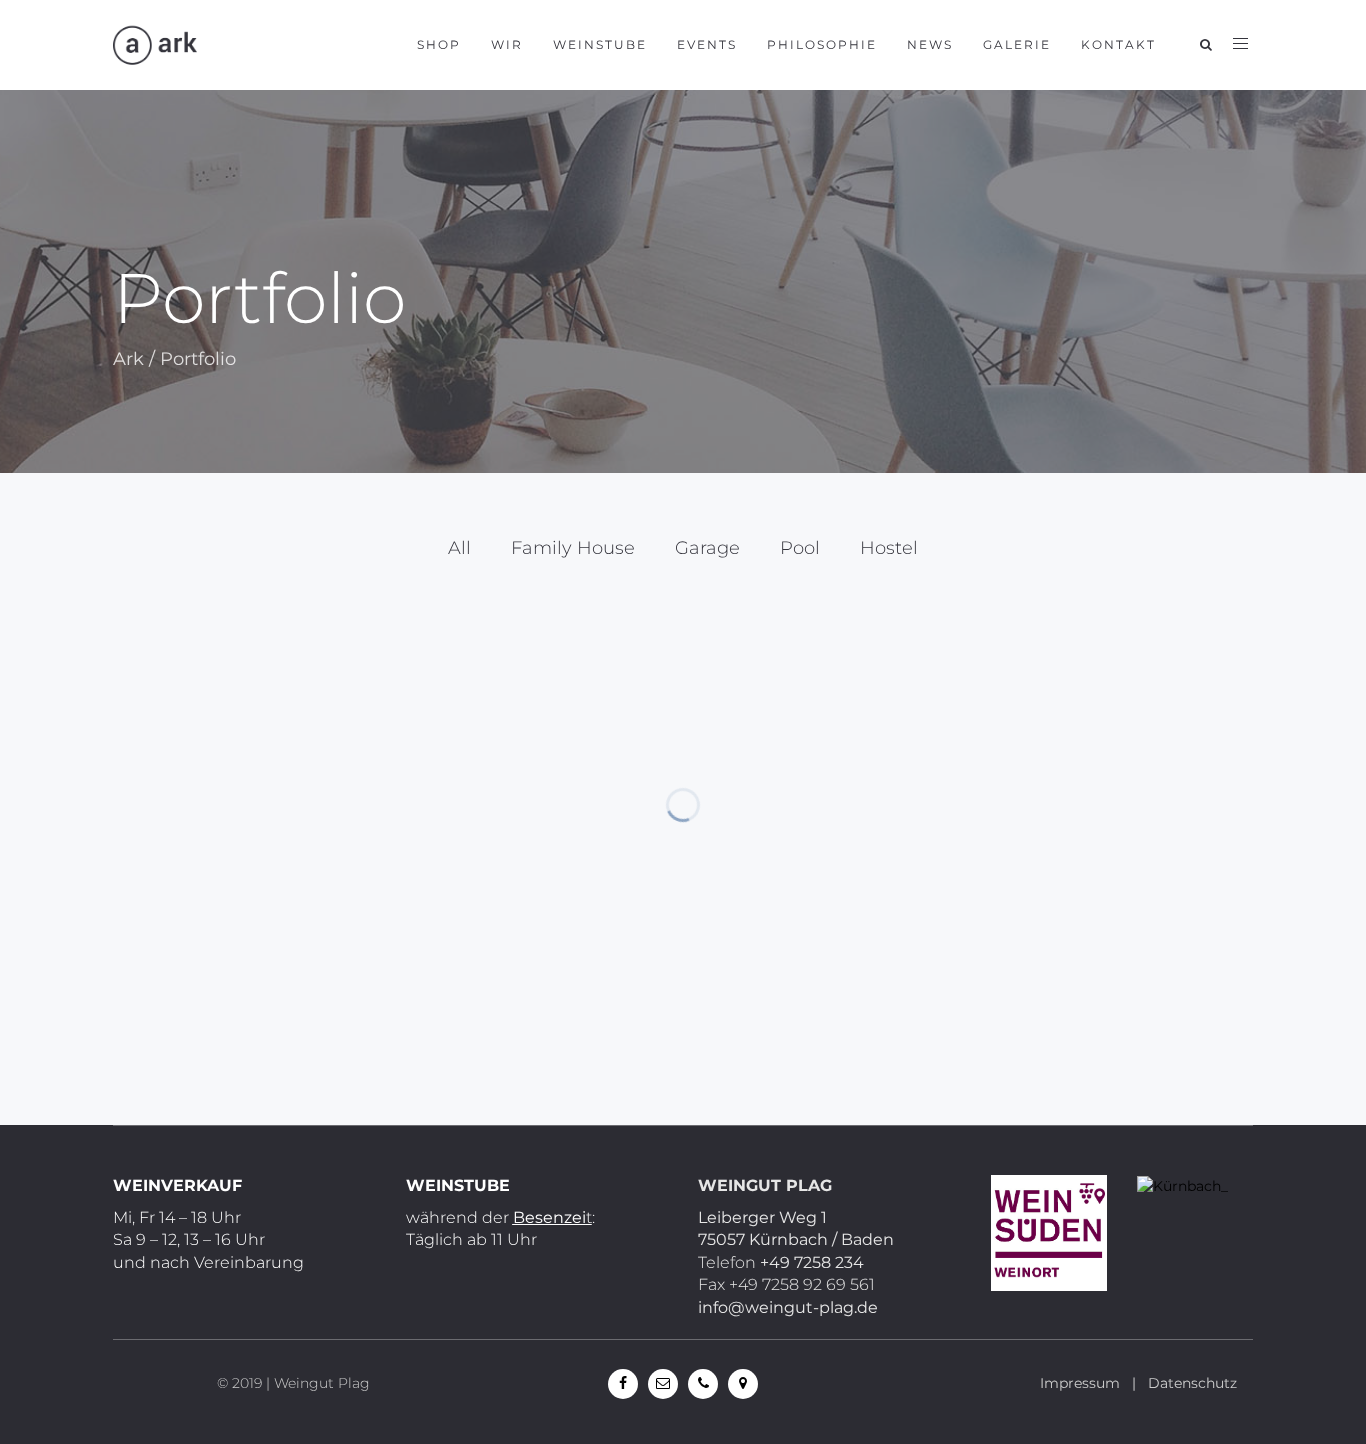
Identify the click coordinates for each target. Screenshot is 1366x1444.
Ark (128, 359)
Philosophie (822, 44)
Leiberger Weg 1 (762, 1217)
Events (707, 44)
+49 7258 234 (812, 1262)
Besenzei (549, 1217)
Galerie (1017, 44)
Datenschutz (1192, 1383)
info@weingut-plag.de (788, 1307)
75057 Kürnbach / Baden (796, 1239)
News (930, 44)
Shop (439, 44)
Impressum (1080, 1383)
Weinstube (600, 44)
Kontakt (1118, 44)
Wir (507, 44)
